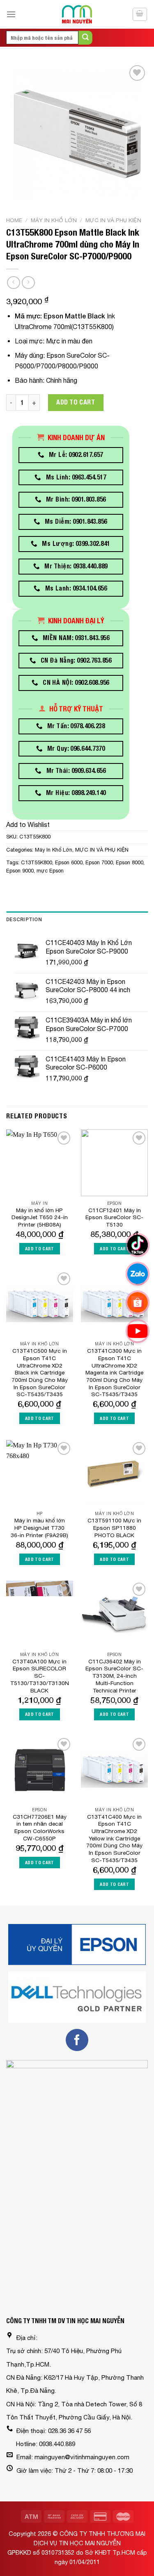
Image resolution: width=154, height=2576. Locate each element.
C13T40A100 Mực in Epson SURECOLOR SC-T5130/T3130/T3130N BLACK (40, 1676)
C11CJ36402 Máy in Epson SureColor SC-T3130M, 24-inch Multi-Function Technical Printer (114, 1676)
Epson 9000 (20, 871)
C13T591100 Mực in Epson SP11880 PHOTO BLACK (114, 1528)
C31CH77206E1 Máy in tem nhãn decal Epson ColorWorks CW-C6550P (40, 1828)
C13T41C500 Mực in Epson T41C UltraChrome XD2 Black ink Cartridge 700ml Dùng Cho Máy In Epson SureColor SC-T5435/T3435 (40, 1372)
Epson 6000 (69, 862)
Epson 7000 (99, 862)
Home (14, 220)
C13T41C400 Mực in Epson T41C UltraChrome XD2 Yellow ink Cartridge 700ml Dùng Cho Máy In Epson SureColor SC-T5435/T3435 (114, 1838)
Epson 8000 (130, 862)
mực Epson (50, 871)
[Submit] (85, 38)
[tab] (77, 920)
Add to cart (76, 402)
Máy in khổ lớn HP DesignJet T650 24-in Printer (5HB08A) (40, 1217)
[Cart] (140, 14)
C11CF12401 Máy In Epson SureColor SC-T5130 (114, 1217)
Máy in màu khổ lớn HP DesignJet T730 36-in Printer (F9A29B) (39, 1528)
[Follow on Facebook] (77, 2040)
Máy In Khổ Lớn (54, 220)
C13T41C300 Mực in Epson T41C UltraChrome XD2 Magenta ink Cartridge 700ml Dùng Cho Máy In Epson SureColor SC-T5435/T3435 (114, 1372)
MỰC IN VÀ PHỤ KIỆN (113, 220)
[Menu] (11, 14)
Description (24, 919)
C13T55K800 (37, 862)
